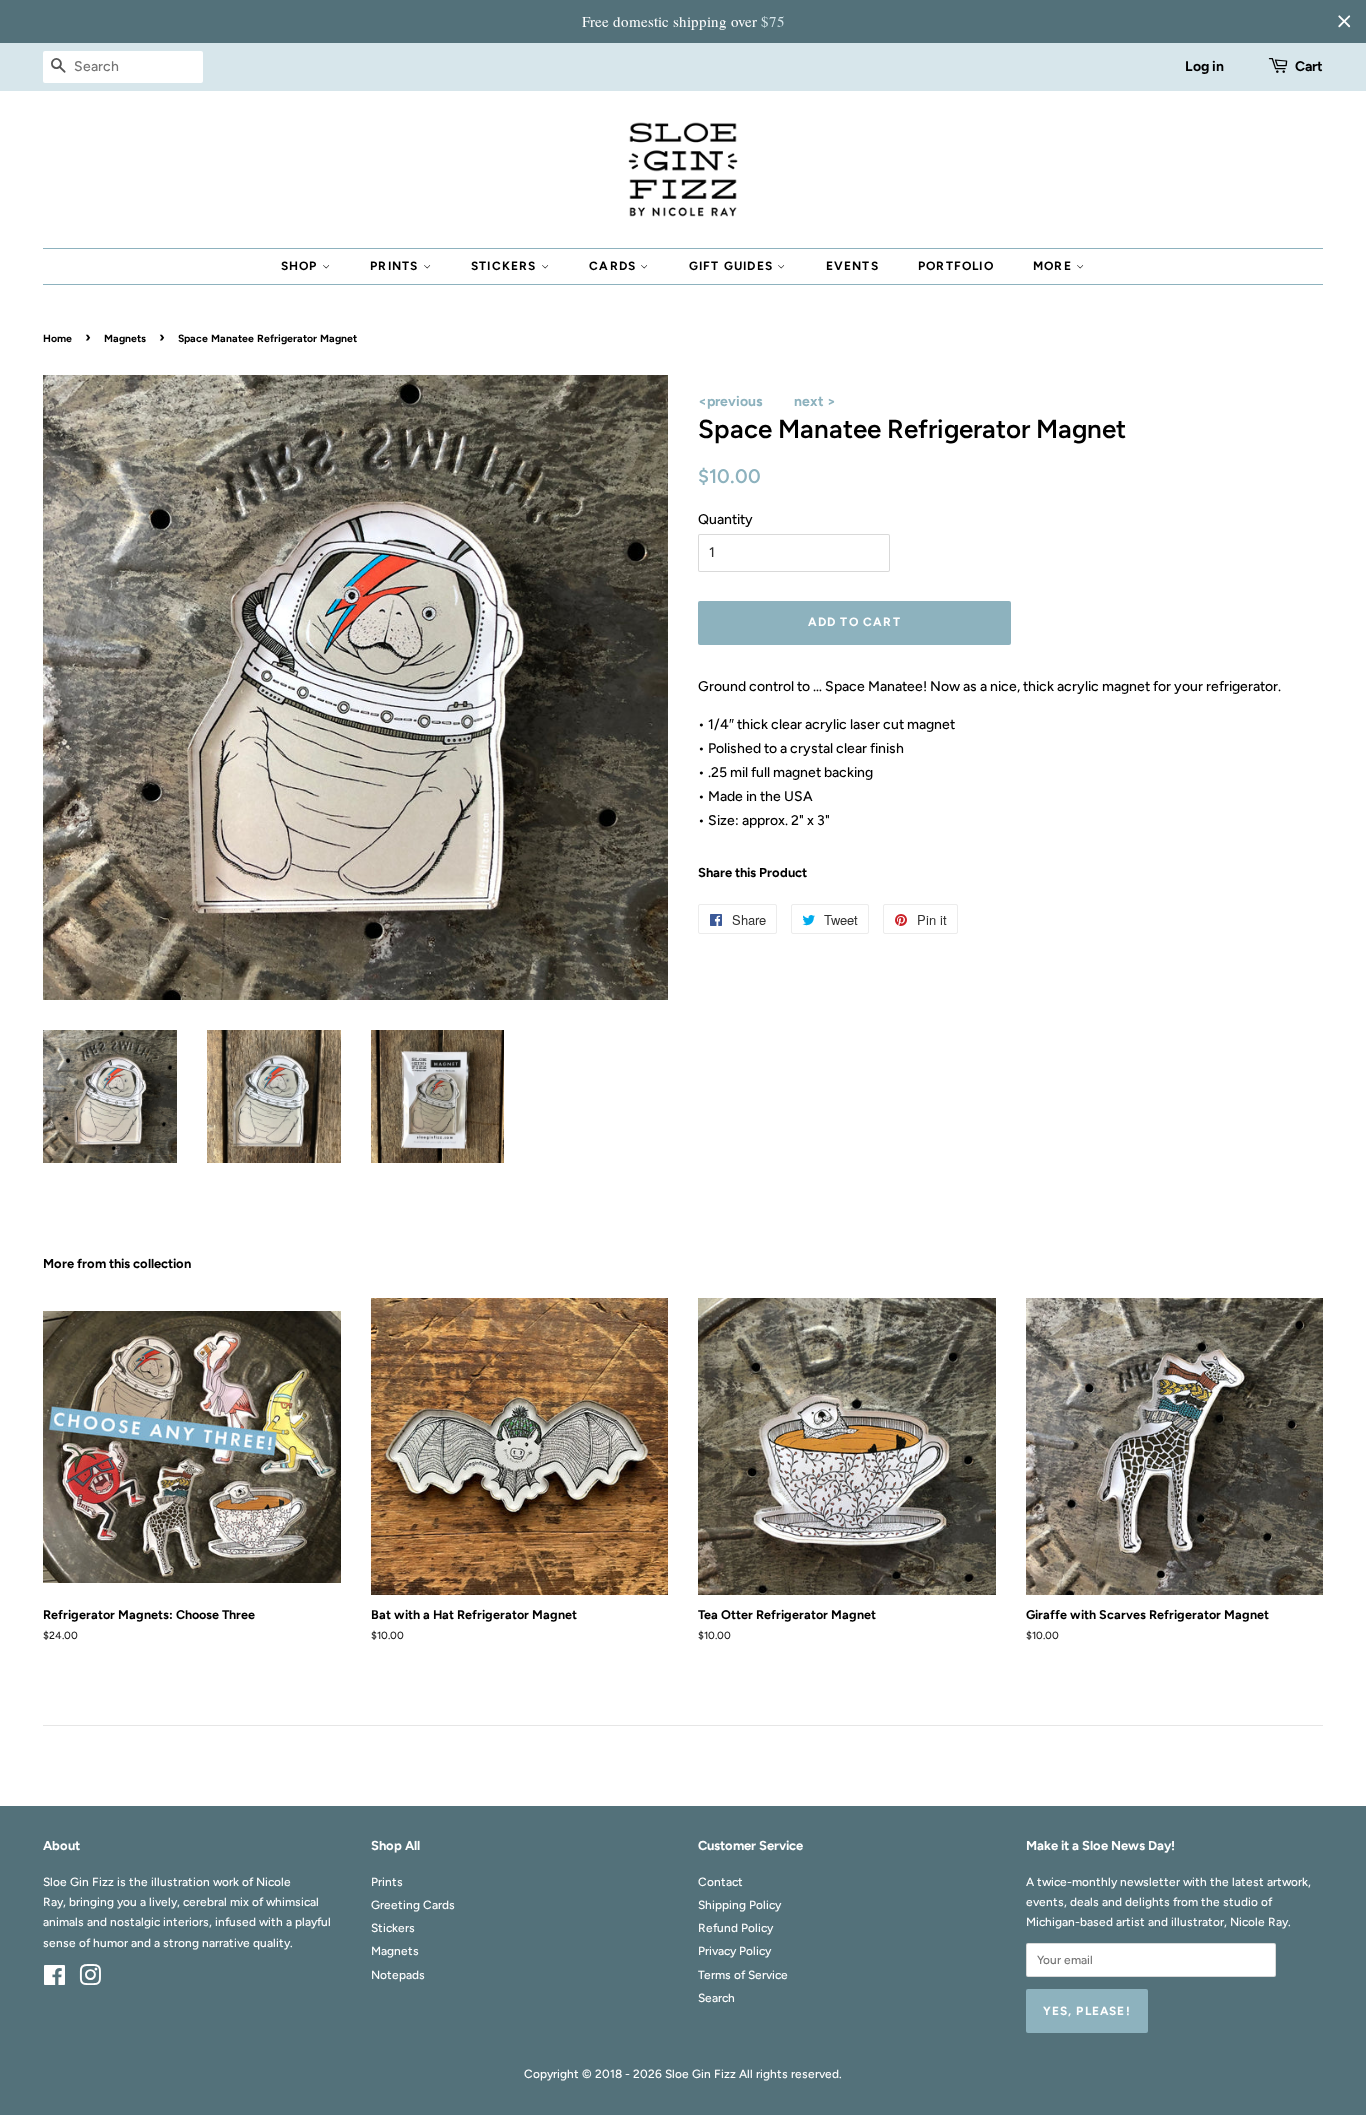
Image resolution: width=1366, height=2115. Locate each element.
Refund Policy (735, 1928)
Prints (396, 266)
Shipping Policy (739, 1905)
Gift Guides (733, 266)
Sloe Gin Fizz (700, 2074)
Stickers (506, 266)
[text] (683, 21)
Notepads (398, 1975)
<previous (730, 401)
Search (716, 1998)
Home (57, 338)
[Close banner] (1344, 21)
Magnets (125, 338)
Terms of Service (743, 1975)
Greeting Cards (413, 1905)
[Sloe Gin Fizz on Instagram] (90, 1980)
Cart (1309, 66)
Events (852, 266)
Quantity (725, 519)
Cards (614, 266)
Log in (1204, 66)
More (1054, 266)
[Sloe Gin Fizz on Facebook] (54, 1980)
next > (815, 401)
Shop (301, 266)
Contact (720, 1882)
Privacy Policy (734, 1951)
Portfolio (956, 266)
